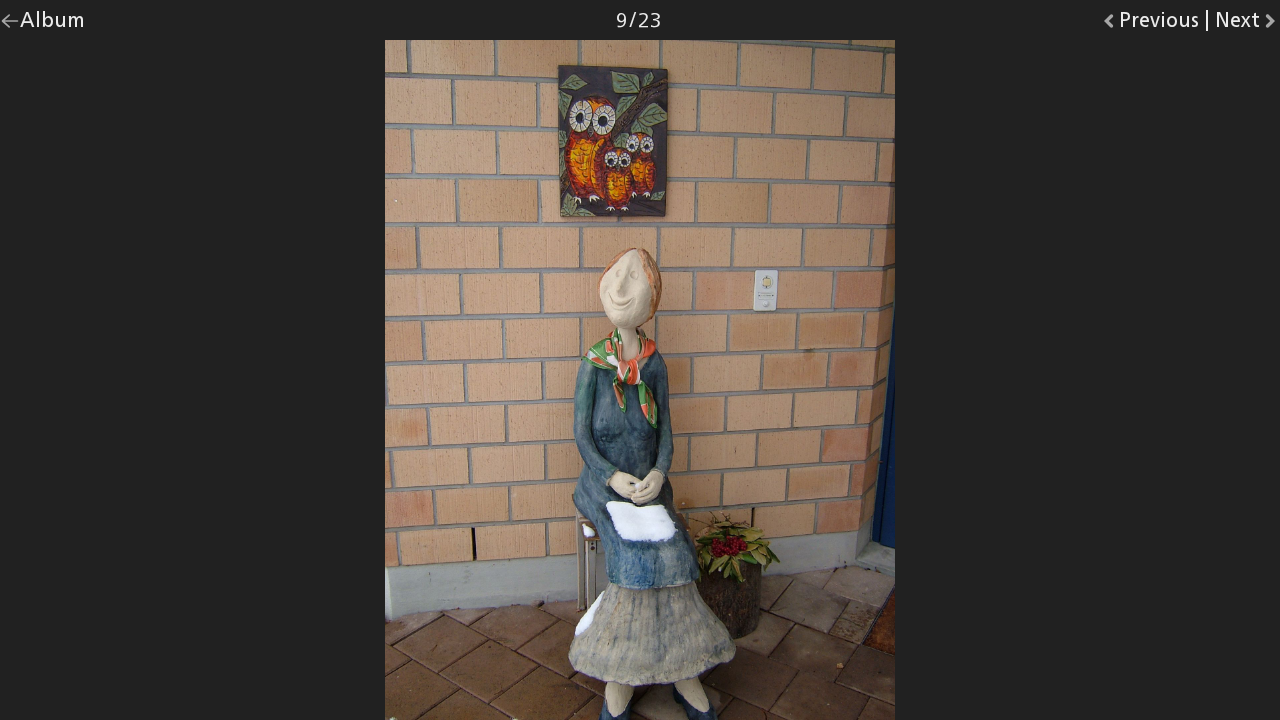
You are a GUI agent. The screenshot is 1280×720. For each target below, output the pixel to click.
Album (52, 25)
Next (1247, 25)
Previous (1159, 25)
